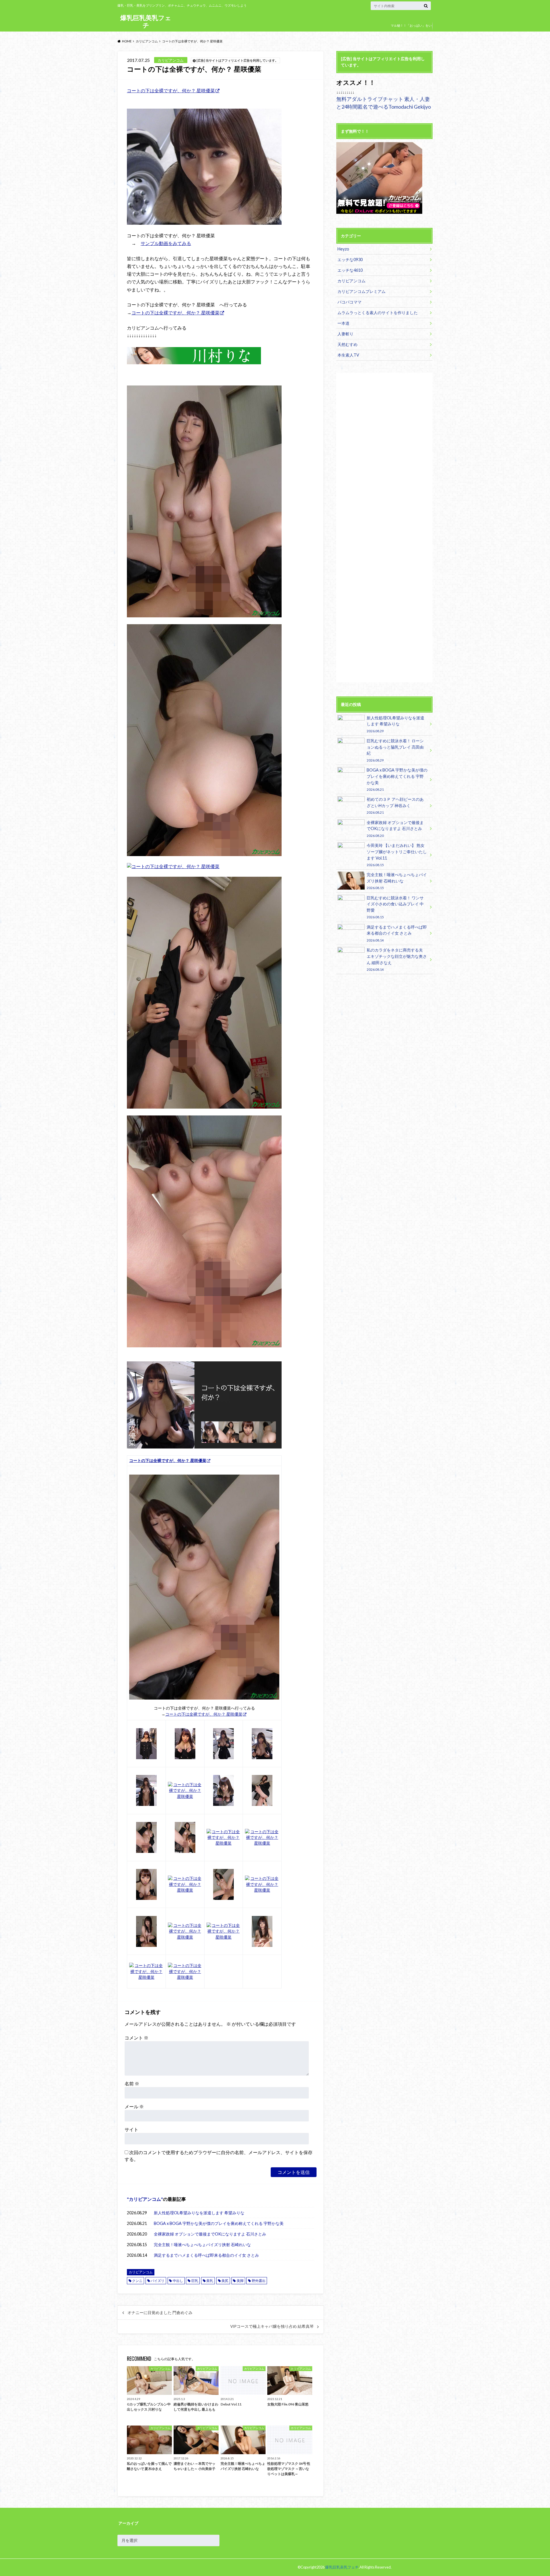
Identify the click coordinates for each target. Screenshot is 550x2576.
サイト (131, 2129)
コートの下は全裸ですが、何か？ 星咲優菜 (171, 90)
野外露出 (259, 2281)
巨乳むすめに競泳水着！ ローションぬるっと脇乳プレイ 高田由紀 (395, 750)
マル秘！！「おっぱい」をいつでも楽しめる (411, 30)
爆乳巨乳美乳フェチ (146, 21)
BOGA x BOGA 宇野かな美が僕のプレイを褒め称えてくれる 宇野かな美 (219, 2223)
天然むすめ (347, 344)
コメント (136, 2038)
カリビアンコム (145, 2199)
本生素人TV (348, 355)
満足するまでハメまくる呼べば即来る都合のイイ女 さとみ (206, 2255)
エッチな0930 (350, 260)
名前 (132, 2083)
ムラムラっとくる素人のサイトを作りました (378, 313)
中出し (178, 2281)
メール (134, 2106)
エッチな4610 (350, 270)
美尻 (225, 2281)
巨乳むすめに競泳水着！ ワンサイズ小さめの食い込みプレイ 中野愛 (395, 907)
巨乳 (195, 2281)
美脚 (240, 2281)
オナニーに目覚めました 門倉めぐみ (160, 2313)
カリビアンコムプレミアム (362, 291)
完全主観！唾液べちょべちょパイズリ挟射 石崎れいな (202, 2245)
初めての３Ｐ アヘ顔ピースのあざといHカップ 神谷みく (395, 806)
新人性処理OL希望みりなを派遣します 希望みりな (199, 2213)
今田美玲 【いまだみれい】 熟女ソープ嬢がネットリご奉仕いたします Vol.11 (397, 855)
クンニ (137, 2281)
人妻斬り (345, 334)
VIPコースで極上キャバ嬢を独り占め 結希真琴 (272, 2326)
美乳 (210, 2281)
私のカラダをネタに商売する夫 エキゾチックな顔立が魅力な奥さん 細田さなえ (397, 959)
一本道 (343, 323)
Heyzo (343, 249)
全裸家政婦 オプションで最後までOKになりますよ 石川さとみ (210, 2234)
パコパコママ (349, 302)
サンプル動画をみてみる (166, 243)
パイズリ (158, 2281)
